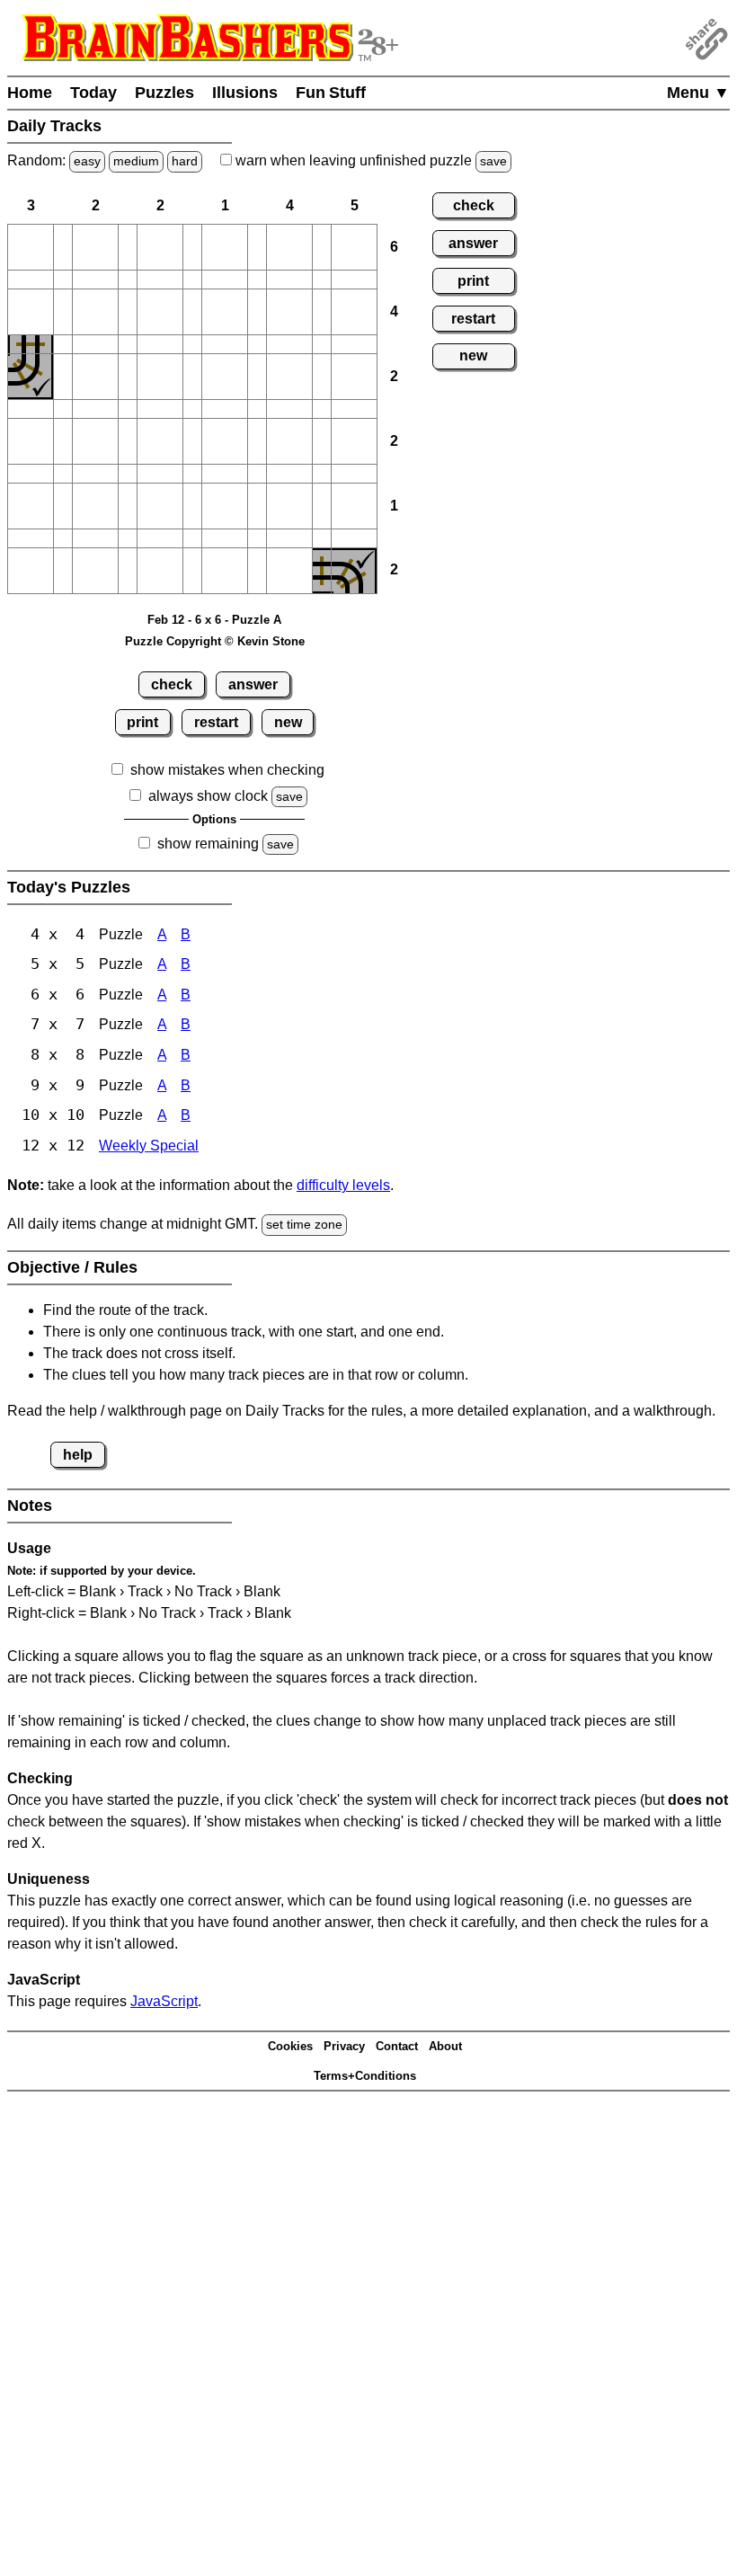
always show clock (208, 796)
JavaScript (164, 2001)
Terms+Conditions (365, 2076)
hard (185, 161)
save (493, 161)
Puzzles (164, 93)
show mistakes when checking (227, 770)
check (172, 684)
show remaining (208, 844)
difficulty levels (343, 1185)
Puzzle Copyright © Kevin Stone (215, 641)
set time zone (304, 1224)
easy (87, 161)
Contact (397, 2046)
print (142, 722)
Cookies (290, 2046)
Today (93, 93)
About (445, 2046)
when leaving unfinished (369, 160)
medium (136, 161)
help (78, 1455)
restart (216, 722)
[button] (31, 247)
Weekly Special (149, 1146)
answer (253, 684)
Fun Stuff (331, 93)
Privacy (344, 2046)
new (288, 722)
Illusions (245, 93)
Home (30, 93)
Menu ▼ (698, 93)
